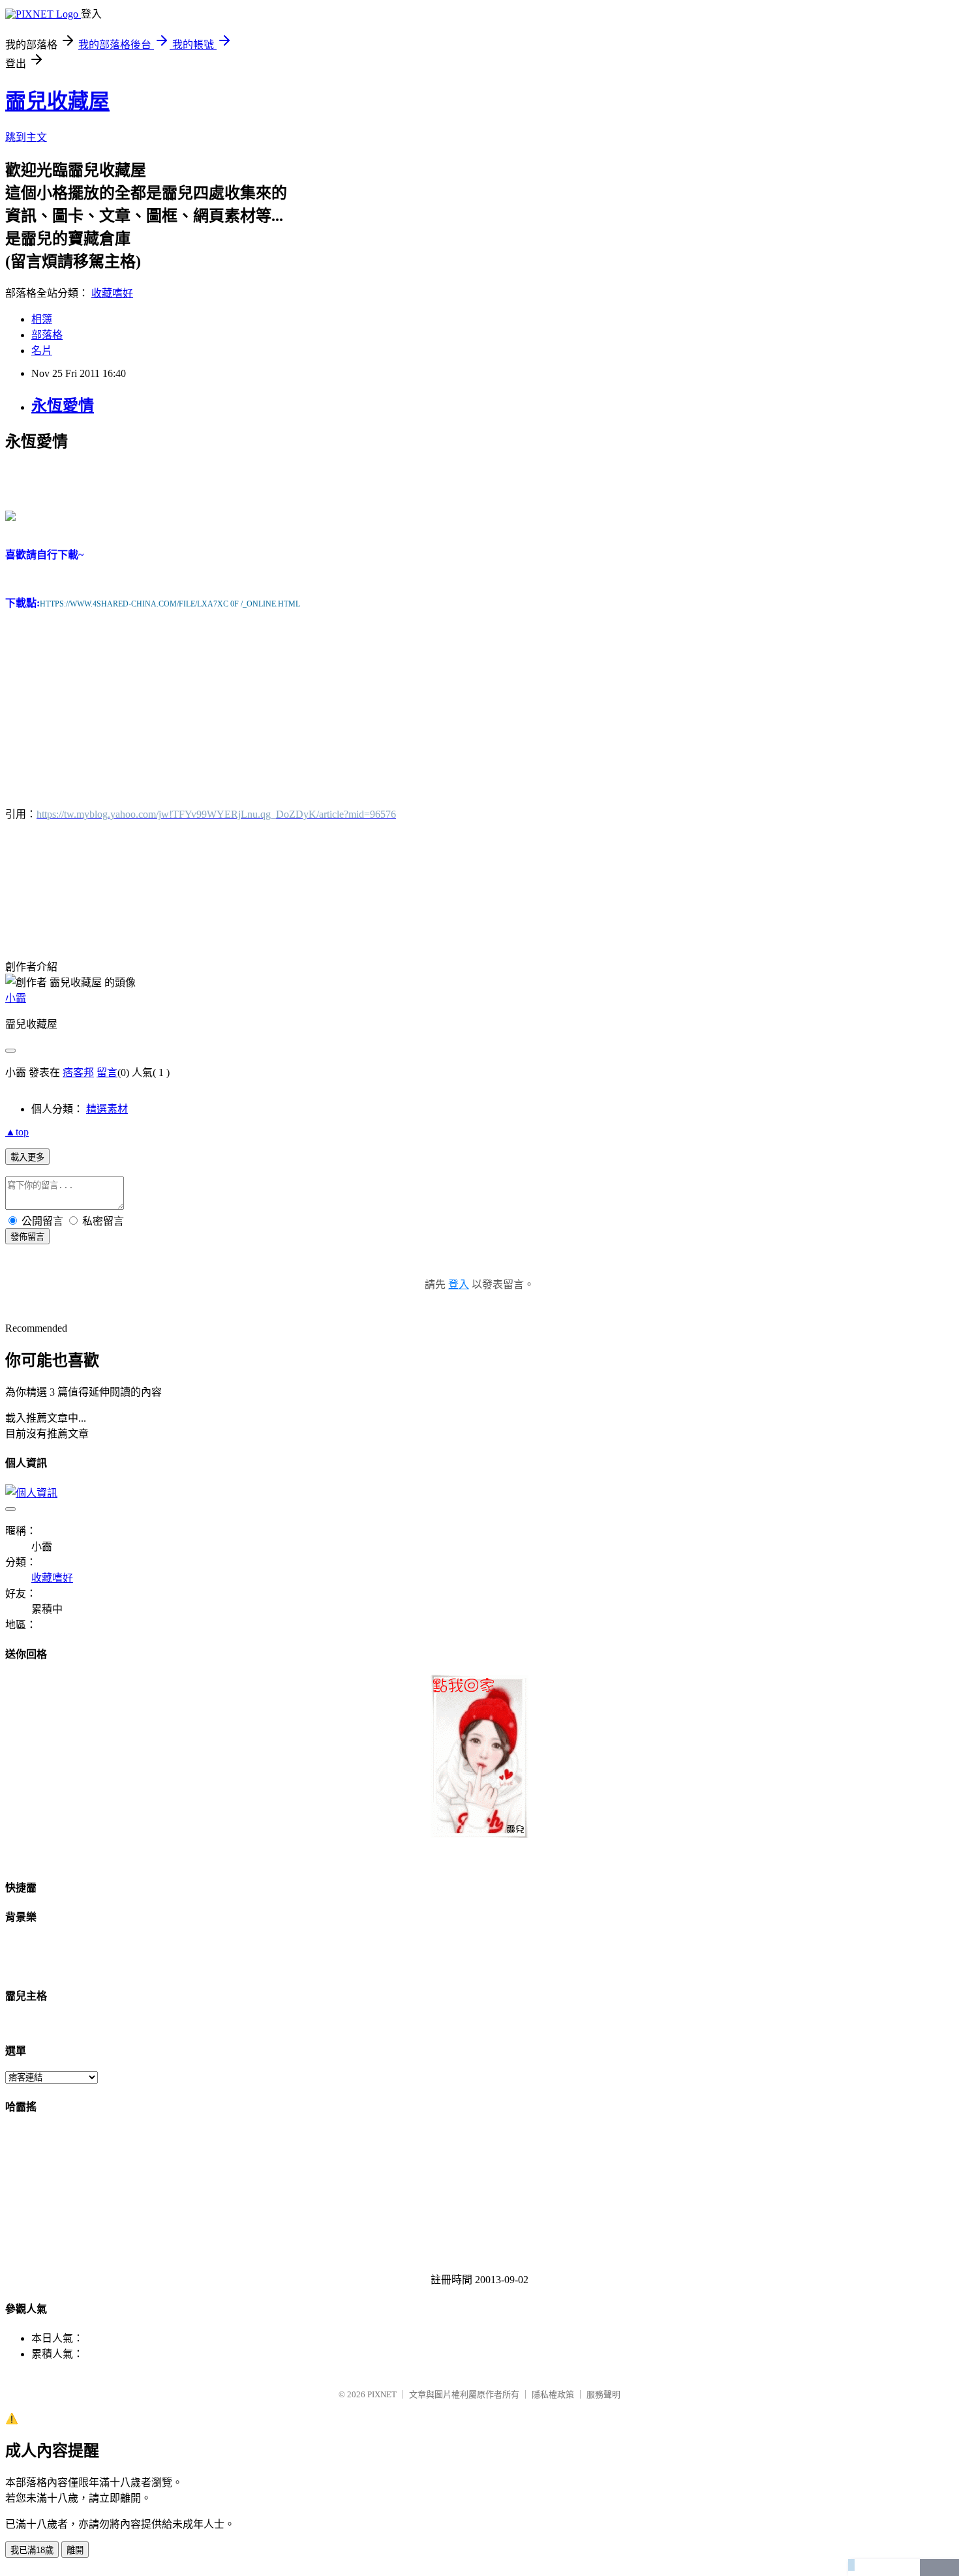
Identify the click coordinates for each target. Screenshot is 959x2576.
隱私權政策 (553, 2394)
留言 (107, 1072)
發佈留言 (27, 1237)
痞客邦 (78, 1072)
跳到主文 (26, 137)
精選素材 (107, 1109)
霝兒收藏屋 (57, 101)
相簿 (42, 319)
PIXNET (382, 2394)
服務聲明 (603, 2394)
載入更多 (27, 1157)
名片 (42, 351)
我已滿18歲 (32, 2550)
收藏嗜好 (112, 293)
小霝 (16, 998)
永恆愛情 (63, 406)
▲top (17, 1132)
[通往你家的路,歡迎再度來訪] (479, 1834)
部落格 (47, 335)
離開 (75, 2550)
